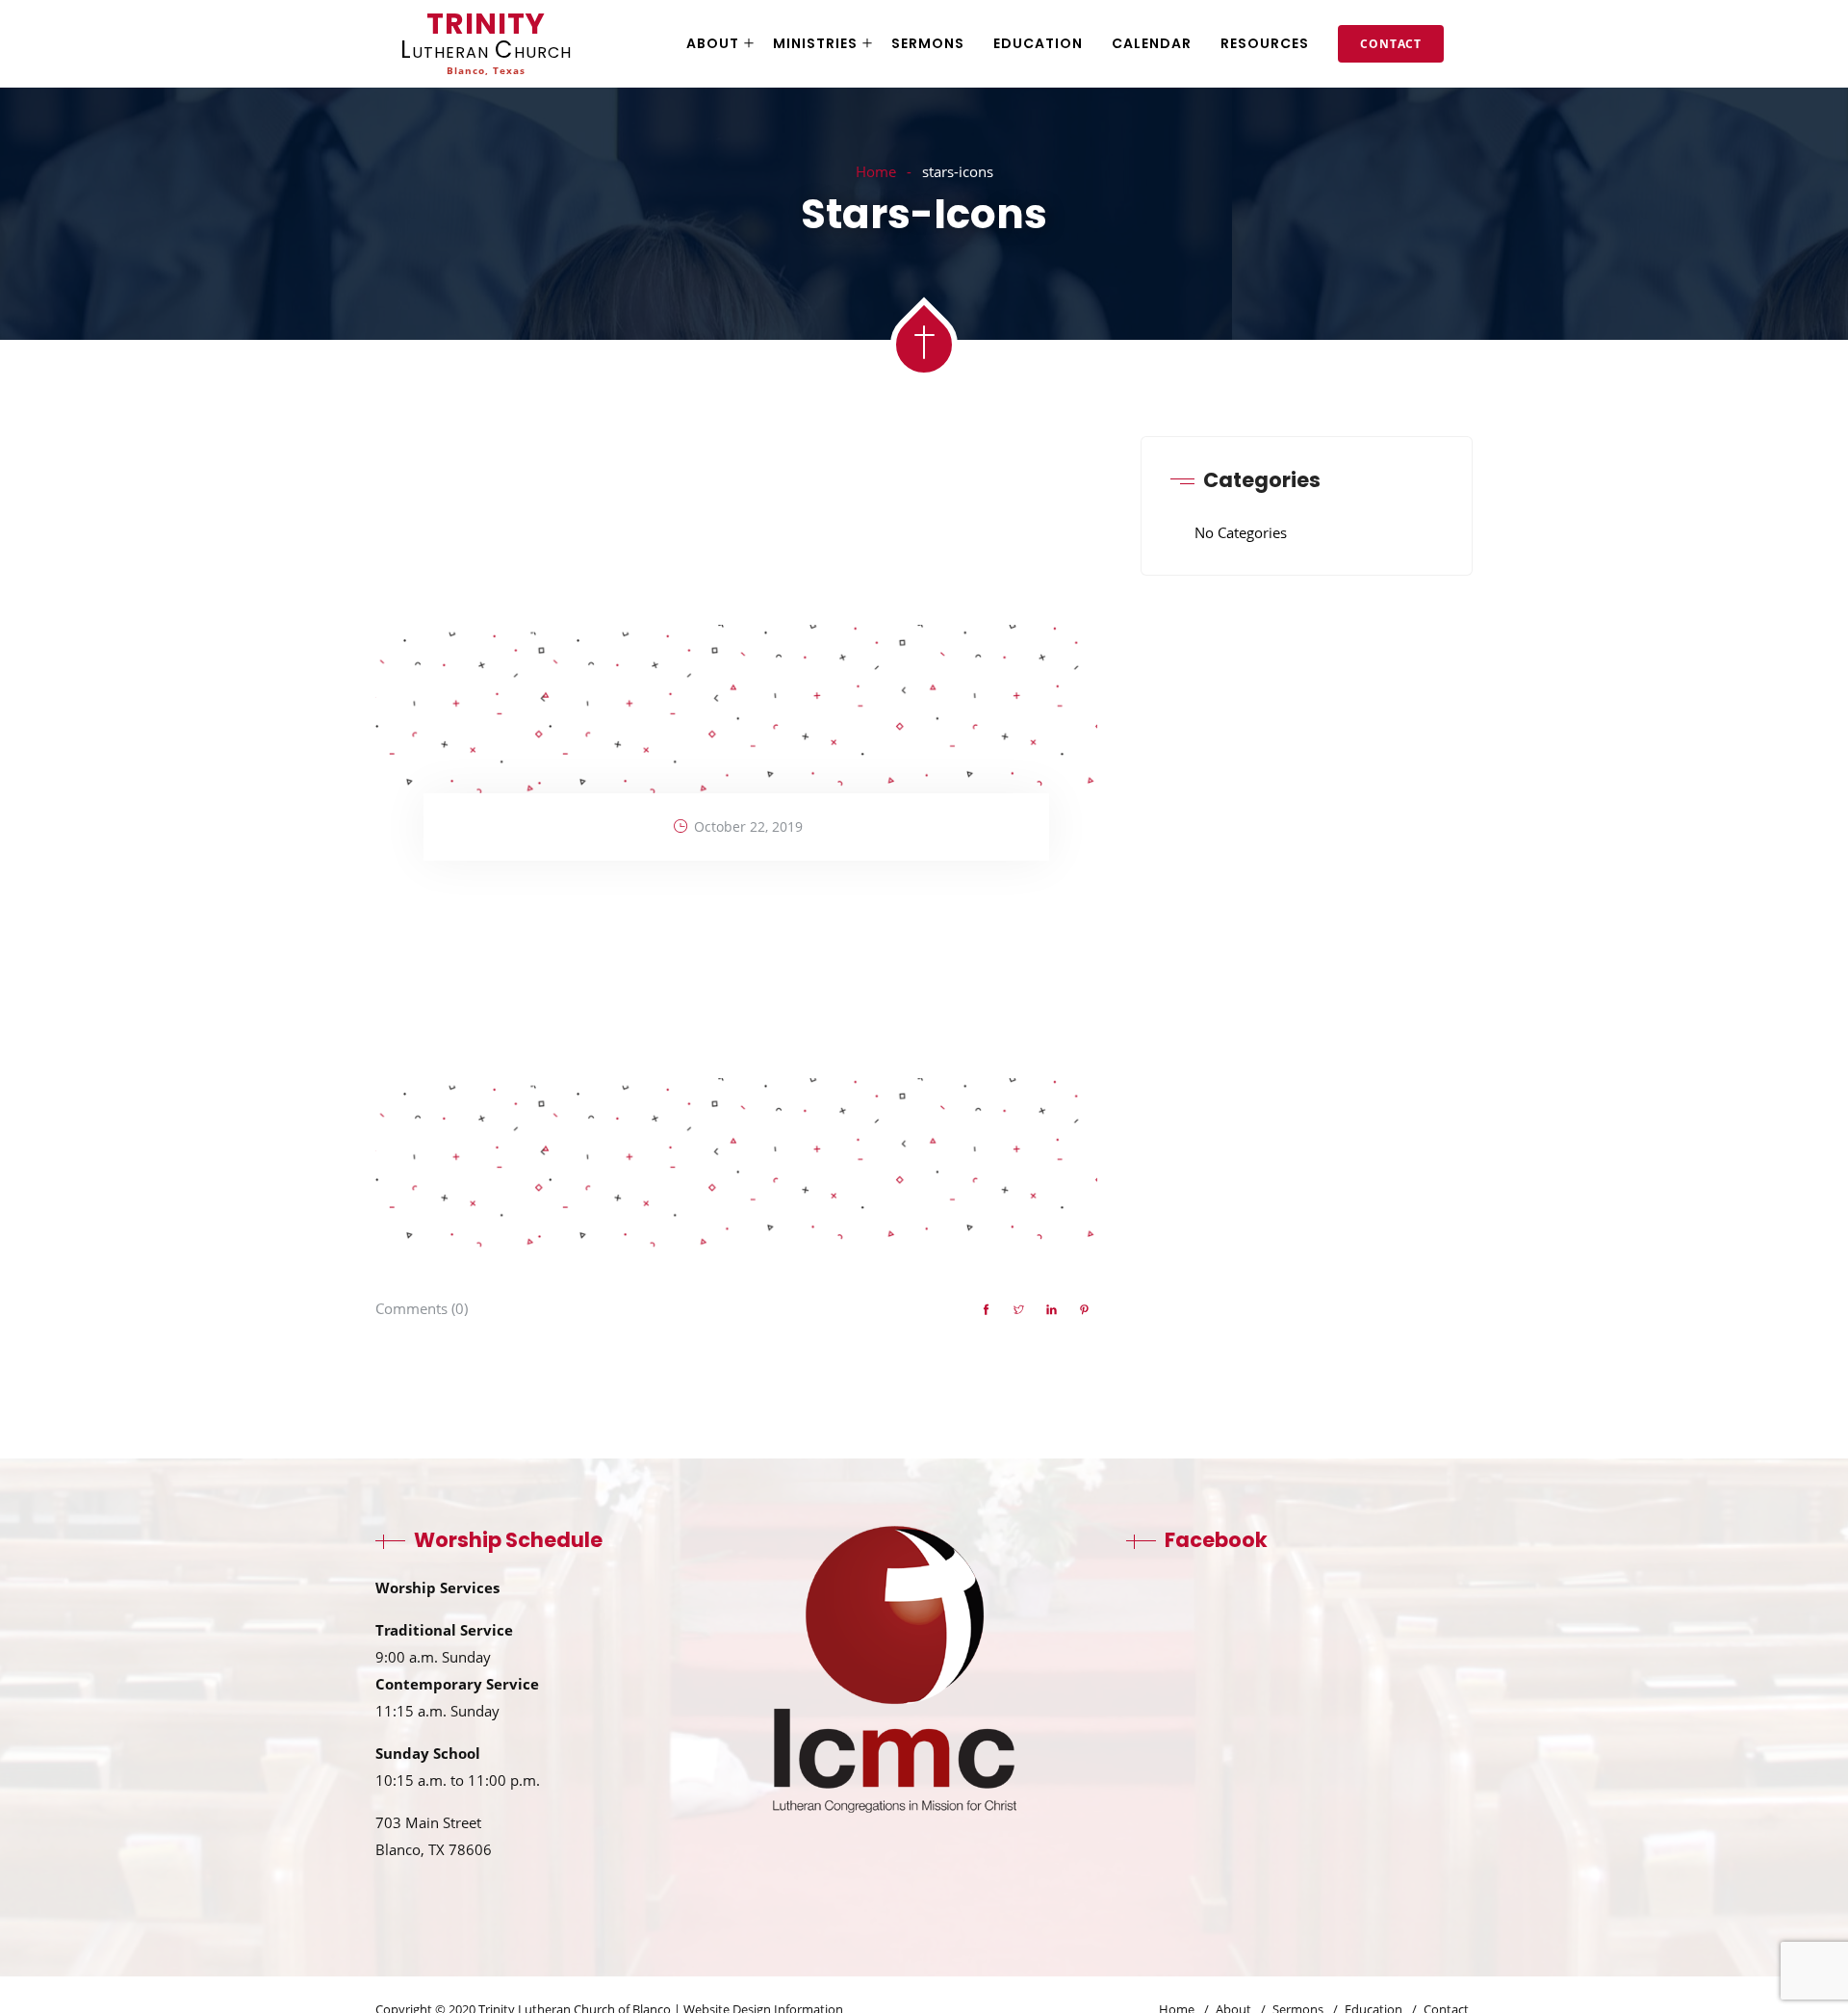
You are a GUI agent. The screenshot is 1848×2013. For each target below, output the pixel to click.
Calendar (1152, 43)
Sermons (928, 43)
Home (876, 171)
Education (1038, 43)
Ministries (815, 43)
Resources (1265, 43)
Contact (1391, 44)
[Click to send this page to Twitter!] (1018, 1310)
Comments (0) (422, 1308)
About (713, 43)
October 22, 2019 (748, 826)
